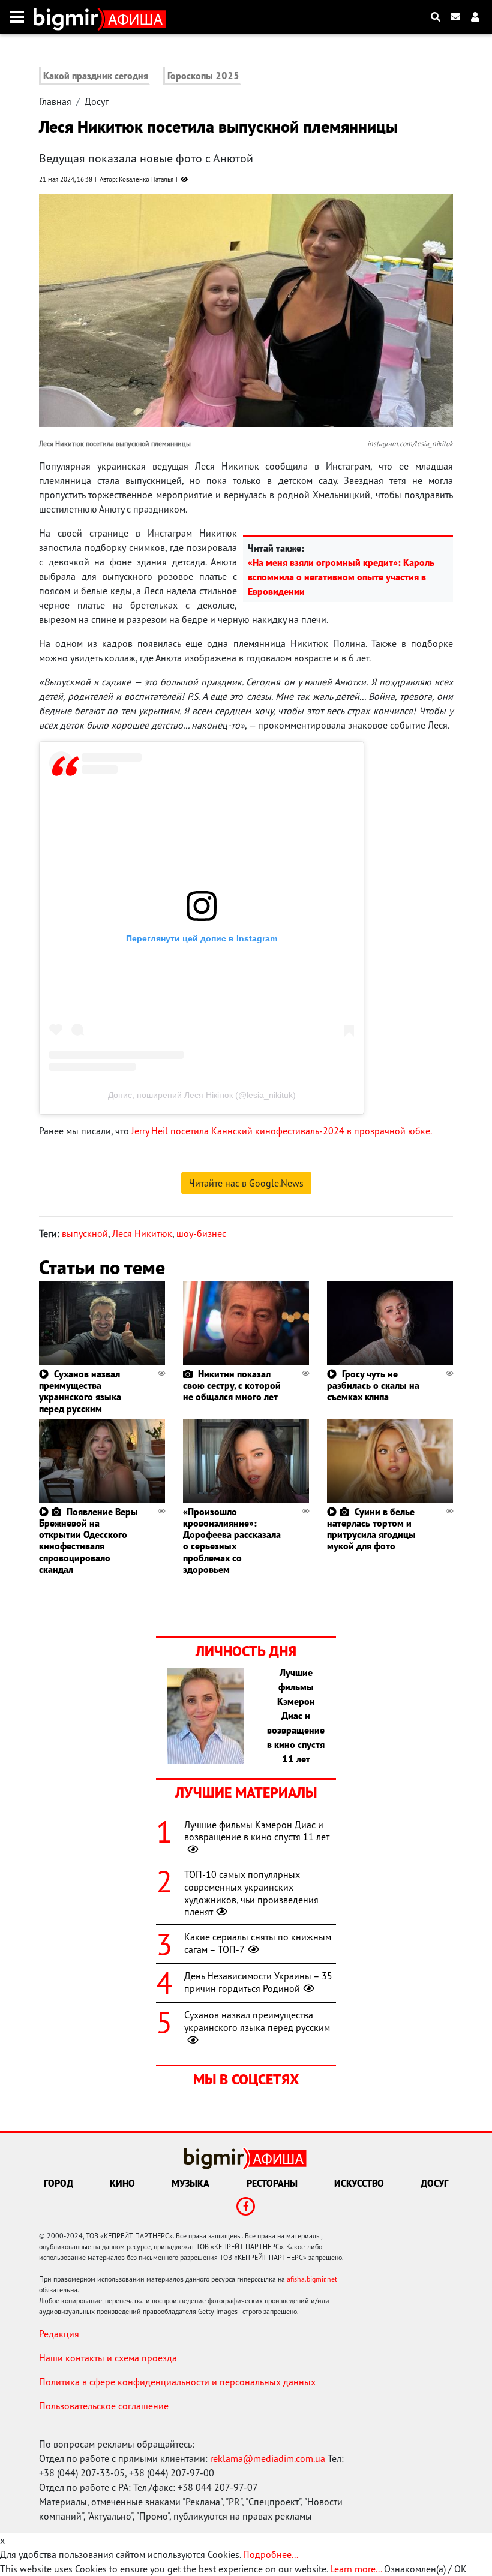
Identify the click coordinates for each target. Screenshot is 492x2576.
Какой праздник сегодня (96, 76)
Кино (122, 2183)
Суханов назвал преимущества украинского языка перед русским (80, 1391)
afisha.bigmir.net (312, 2279)
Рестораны (272, 2183)
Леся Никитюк (142, 1233)
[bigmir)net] (69, 17)
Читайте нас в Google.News (246, 1183)
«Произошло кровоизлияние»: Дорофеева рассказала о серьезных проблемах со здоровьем (232, 1540)
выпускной (85, 1233)
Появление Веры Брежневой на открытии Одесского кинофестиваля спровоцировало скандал (88, 1540)
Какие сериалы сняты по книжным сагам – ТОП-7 (258, 1943)
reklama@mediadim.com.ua (268, 2458)
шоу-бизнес (201, 1233)
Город (58, 2183)
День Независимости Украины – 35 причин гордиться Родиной (258, 1982)
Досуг (97, 101)
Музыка (190, 2183)
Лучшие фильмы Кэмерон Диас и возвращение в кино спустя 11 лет (257, 1831)
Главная (55, 101)
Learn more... (356, 2569)
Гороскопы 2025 (203, 76)
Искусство (359, 2183)
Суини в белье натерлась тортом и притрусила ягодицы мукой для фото (371, 1529)
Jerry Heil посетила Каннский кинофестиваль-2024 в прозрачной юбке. (282, 1131)
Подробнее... (271, 2554)
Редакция (59, 2334)
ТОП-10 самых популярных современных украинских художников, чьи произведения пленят (251, 1893)
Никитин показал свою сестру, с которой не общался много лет (232, 1385)
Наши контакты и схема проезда (108, 2358)
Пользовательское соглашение (104, 2406)
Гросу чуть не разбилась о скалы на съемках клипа (373, 1385)
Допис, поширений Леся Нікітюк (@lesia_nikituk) (202, 1095)
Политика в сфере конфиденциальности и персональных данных (177, 2382)
